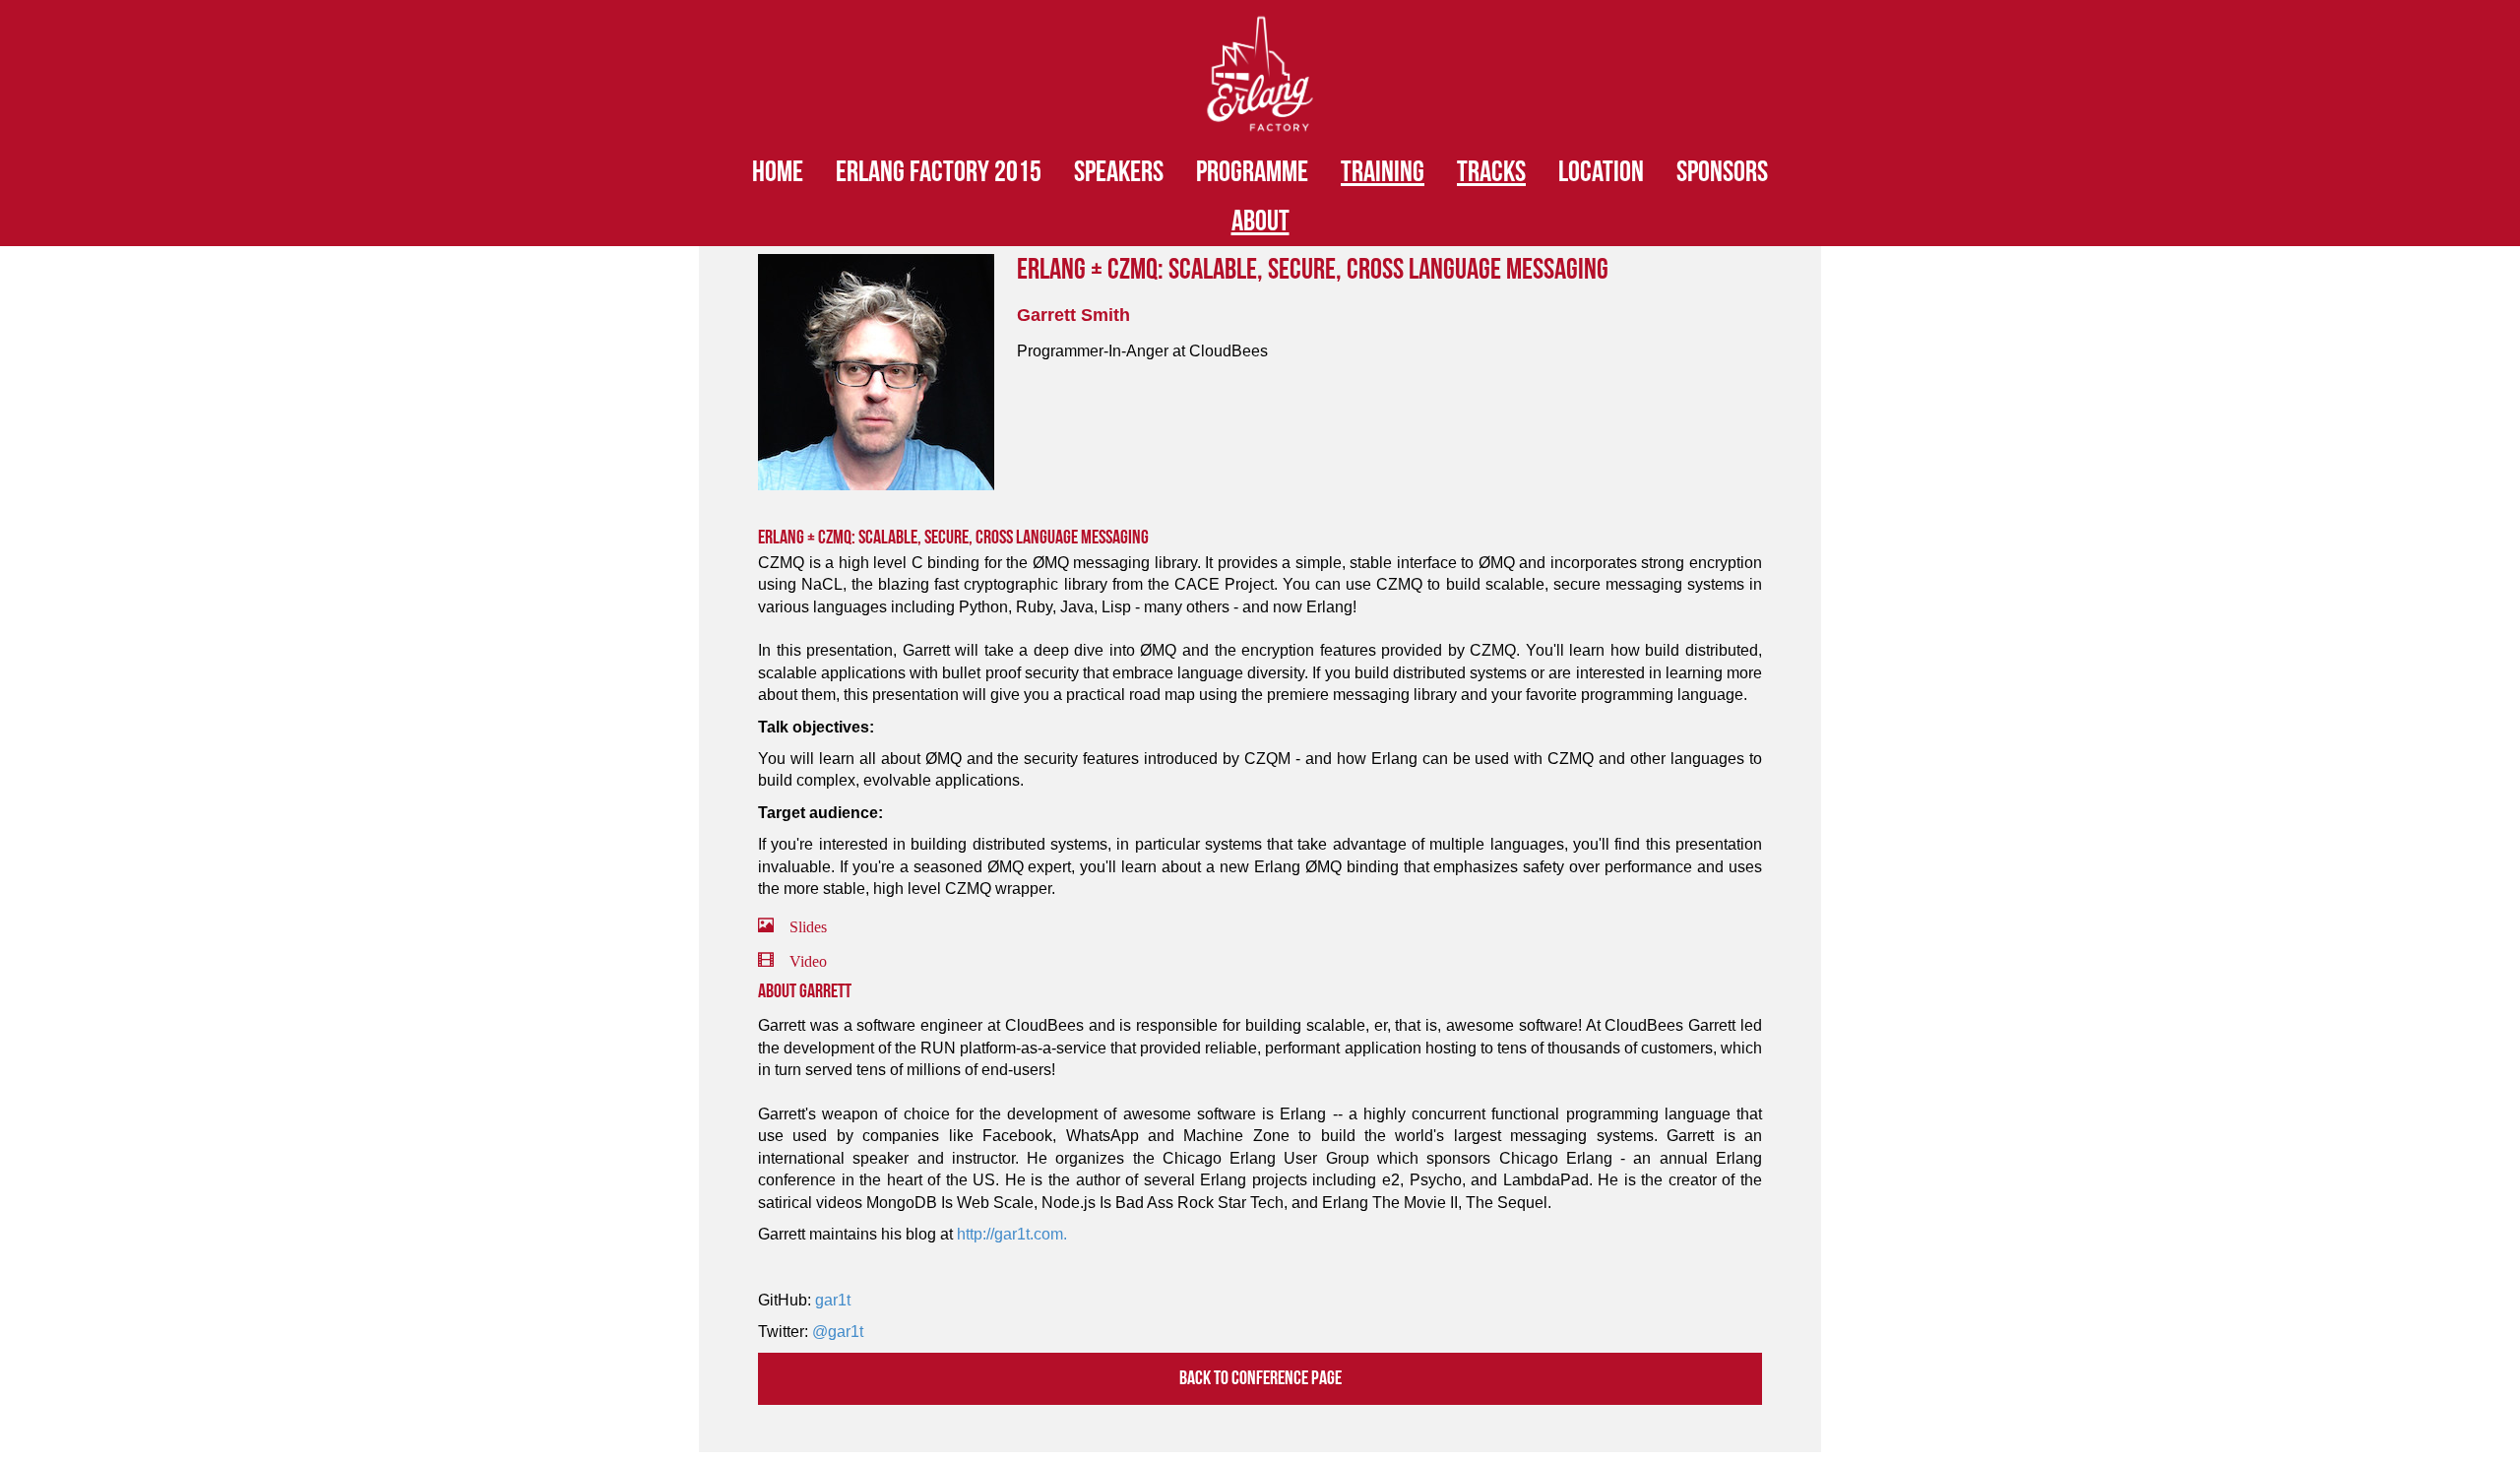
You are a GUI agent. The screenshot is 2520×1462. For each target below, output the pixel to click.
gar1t (833, 1300)
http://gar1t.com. (1012, 1234)
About (1260, 222)
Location (1601, 172)
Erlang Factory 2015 (939, 172)
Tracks (1491, 172)
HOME (778, 172)
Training (1383, 172)
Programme (1252, 172)
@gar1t (838, 1332)
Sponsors (1722, 172)
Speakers (1119, 172)
